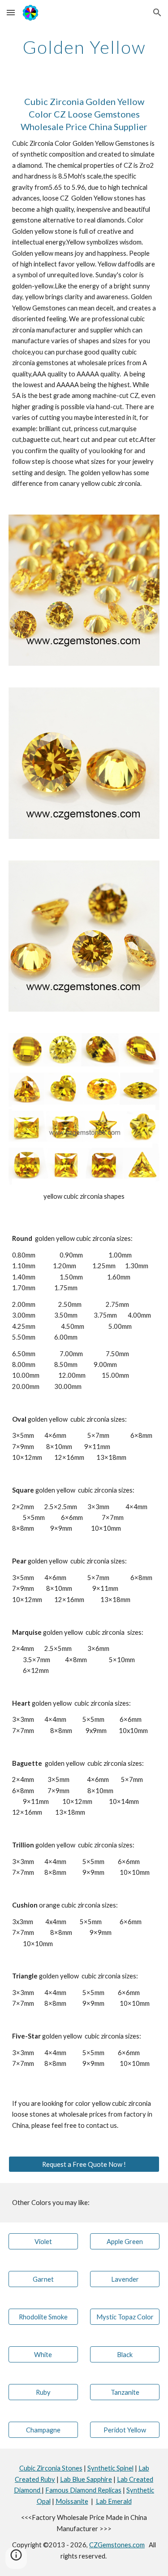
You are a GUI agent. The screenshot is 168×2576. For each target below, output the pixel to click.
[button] (11, 12)
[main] (84, 47)
